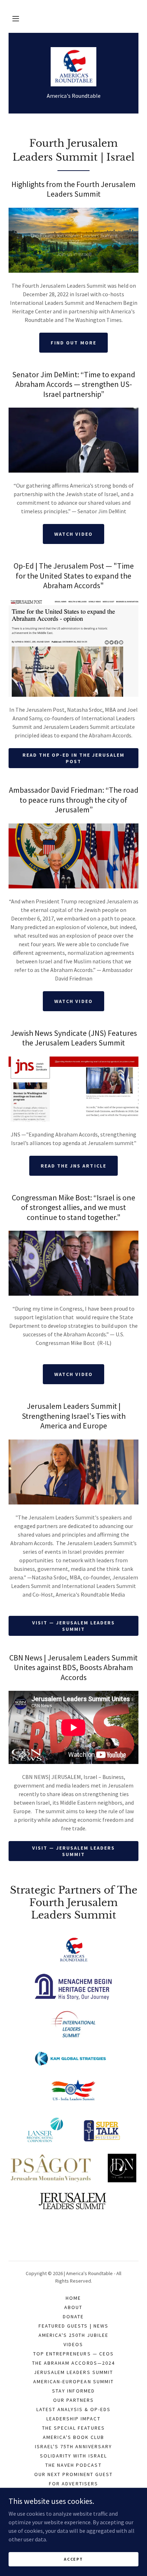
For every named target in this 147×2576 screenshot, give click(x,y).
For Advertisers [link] (73, 2484)
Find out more (73, 343)
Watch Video (73, 1001)
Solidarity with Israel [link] (73, 2456)
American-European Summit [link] (73, 2381)
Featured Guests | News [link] (73, 2326)
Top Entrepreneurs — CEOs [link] (73, 2354)
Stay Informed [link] (73, 2391)
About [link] (73, 2307)
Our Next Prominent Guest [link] (73, 2474)
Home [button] (73, 2298)
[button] (16, 19)
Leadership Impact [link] (73, 2419)
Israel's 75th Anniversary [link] (73, 2446)
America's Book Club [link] (73, 2437)
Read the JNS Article (73, 1166)
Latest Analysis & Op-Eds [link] (73, 2409)
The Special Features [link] (73, 2428)
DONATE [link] (73, 2317)
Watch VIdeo (73, 534)
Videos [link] (73, 2344)
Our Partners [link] (73, 2400)
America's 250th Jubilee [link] (73, 2335)
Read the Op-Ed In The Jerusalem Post (73, 758)
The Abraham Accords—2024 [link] (73, 2363)
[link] (74, 67)
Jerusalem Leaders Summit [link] (73, 2372)
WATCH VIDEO (73, 1374)
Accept (73, 2559)
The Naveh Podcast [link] (73, 2465)
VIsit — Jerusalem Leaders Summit (73, 1626)
